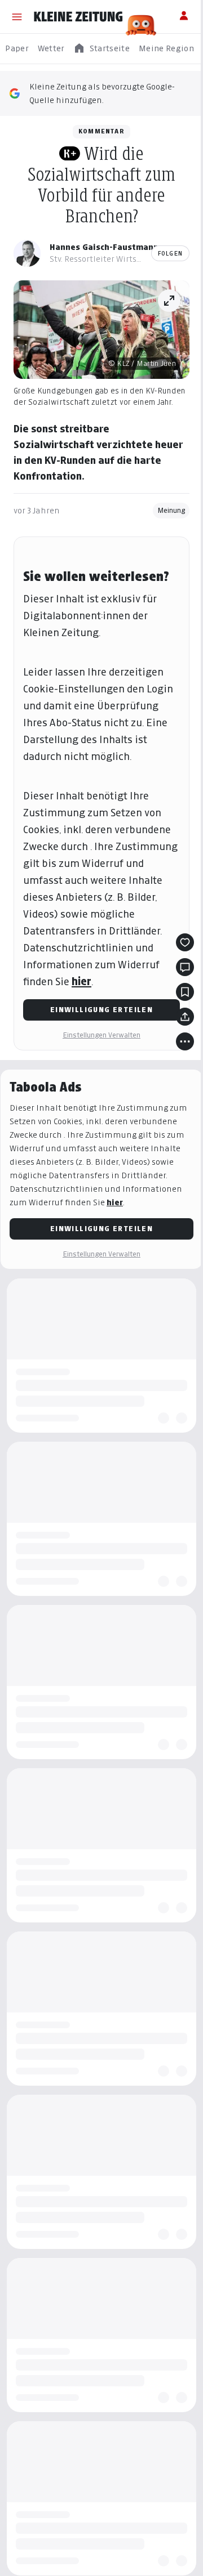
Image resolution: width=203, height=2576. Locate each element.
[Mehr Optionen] (185, 1041)
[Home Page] (78, 17)
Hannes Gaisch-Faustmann (104, 247)
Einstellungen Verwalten (101, 1035)
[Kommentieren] (185, 967)
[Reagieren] (185, 942)
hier (81, 981)
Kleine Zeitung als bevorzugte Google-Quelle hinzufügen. (102, 93)
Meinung (171, 510)
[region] (101, 49)
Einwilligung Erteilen (101, 1010)
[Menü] (17, 17)
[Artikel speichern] (185, 992)
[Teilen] (185, 1017)
